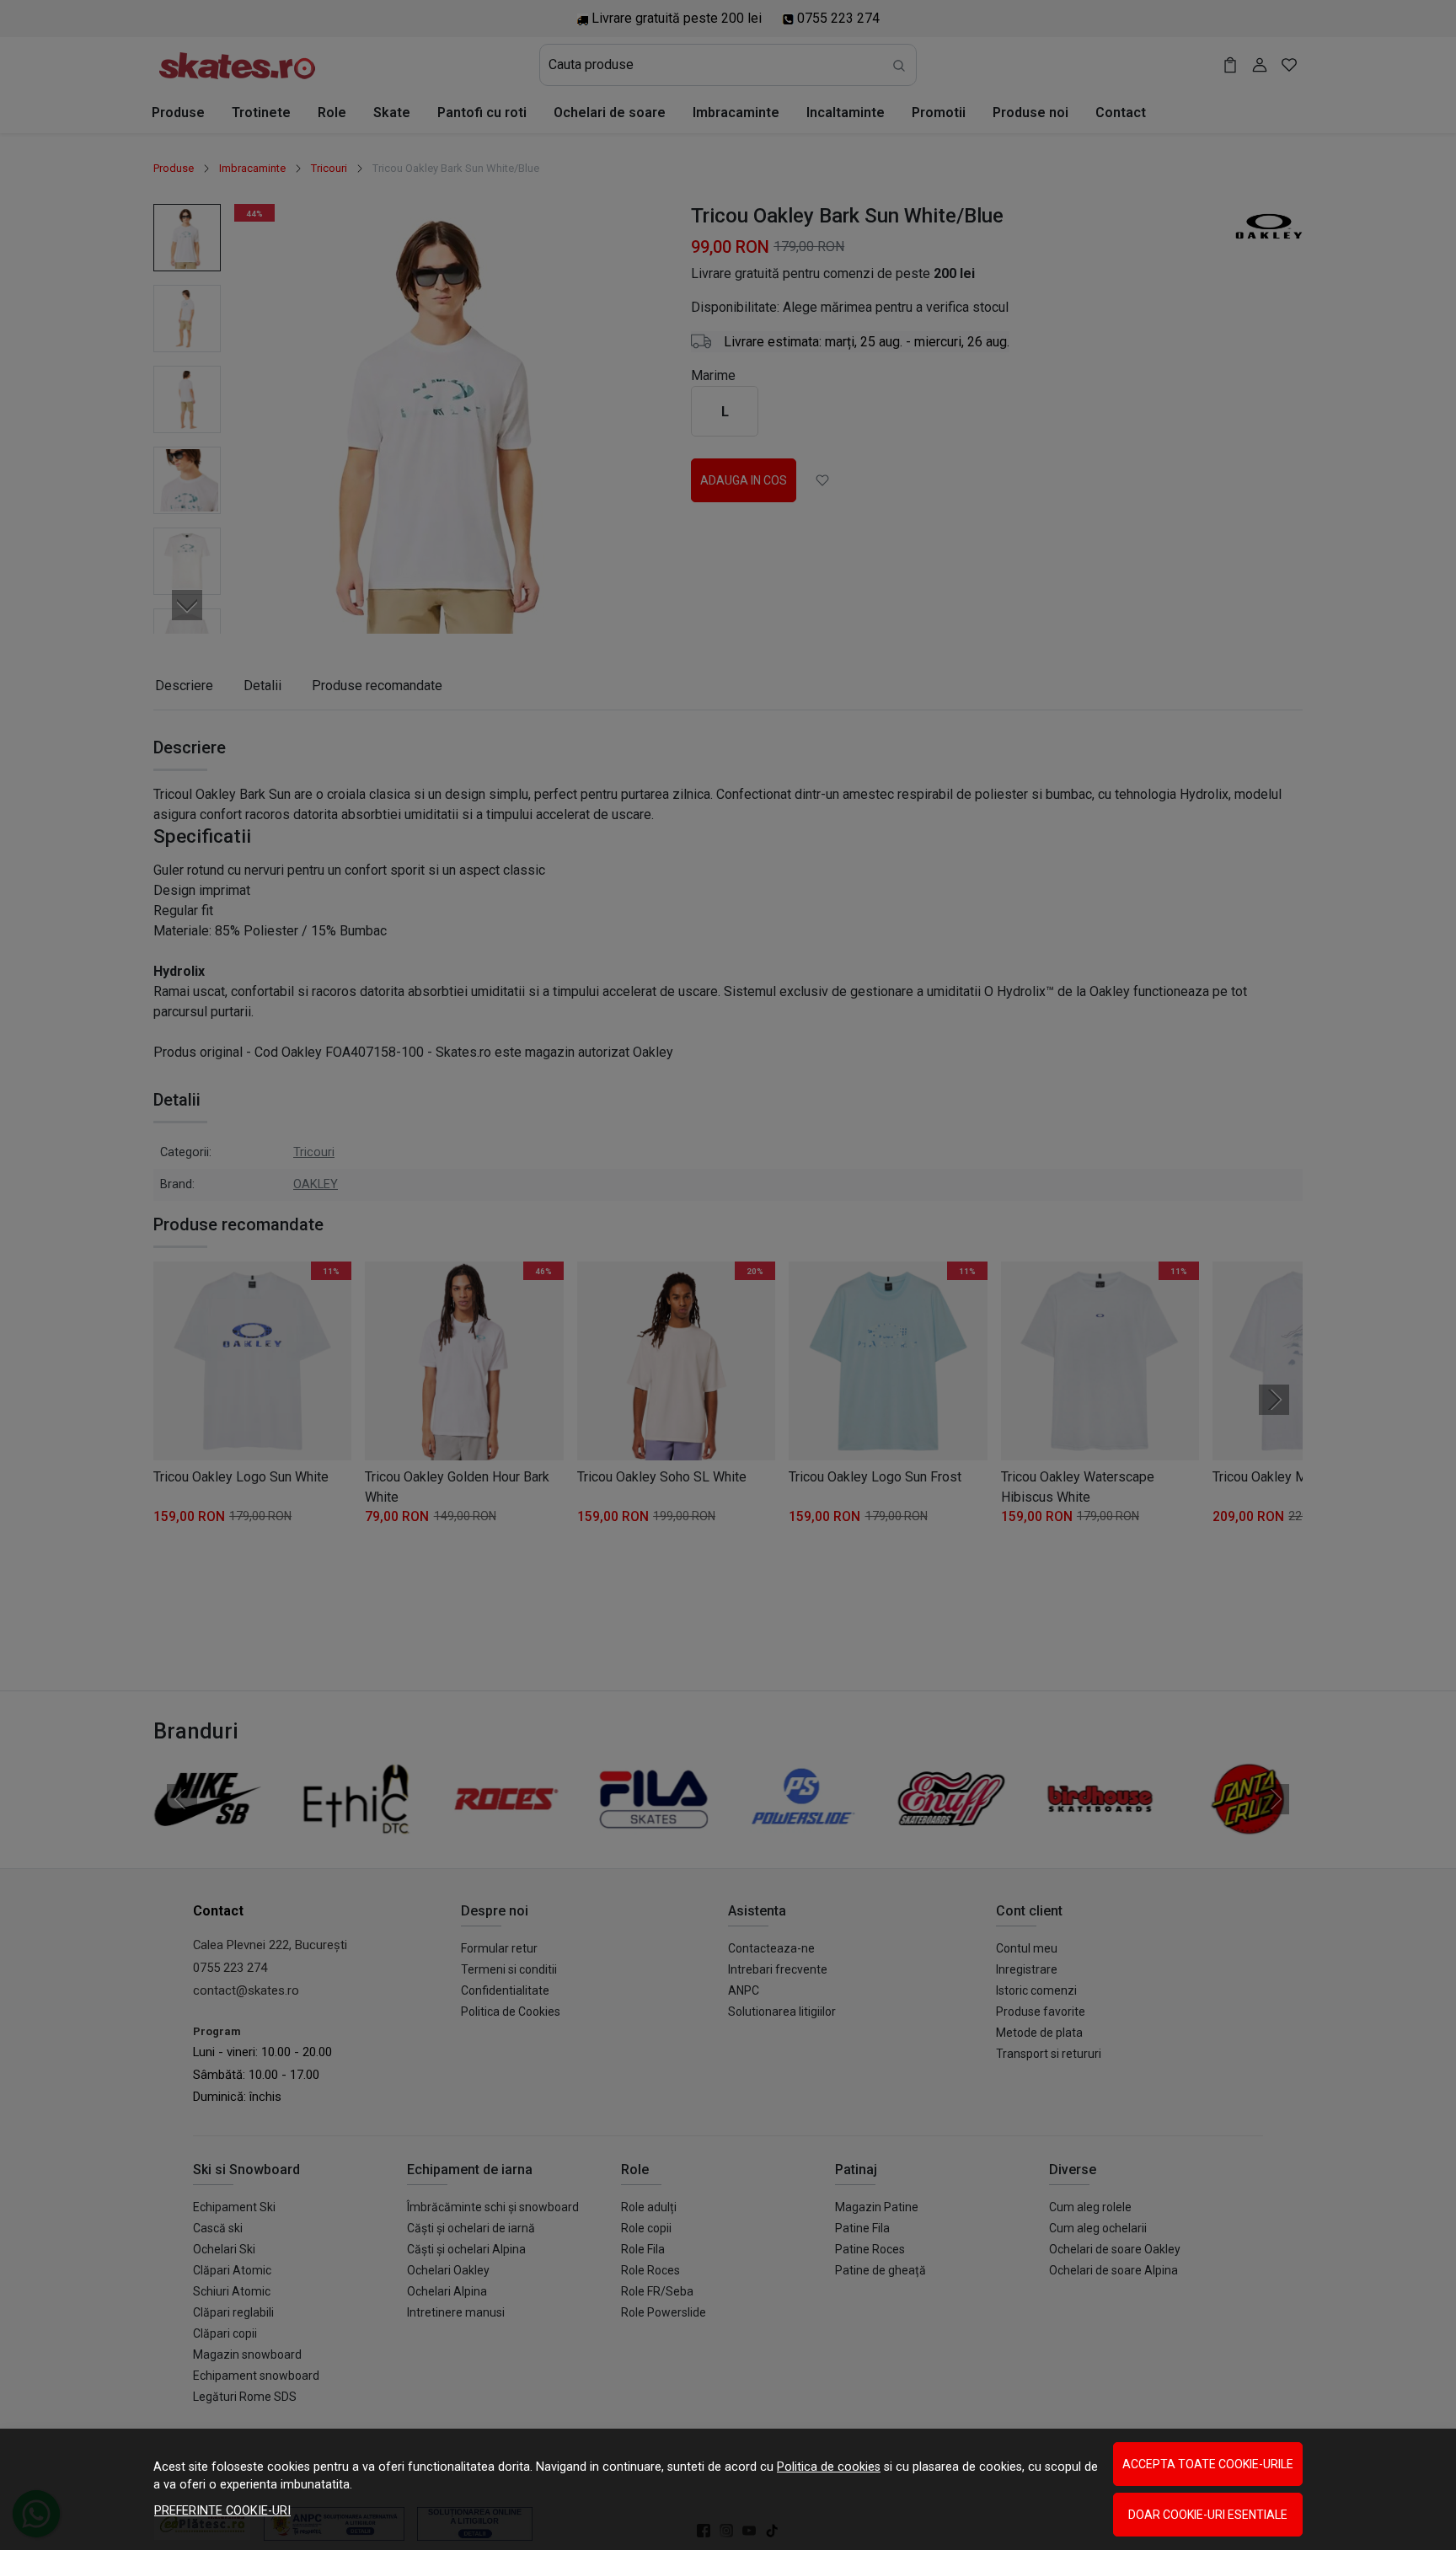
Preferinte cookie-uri (222, 2511)
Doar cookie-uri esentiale (1208, 2515)
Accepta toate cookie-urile (1208, 2464)
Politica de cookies (829, 2467)
